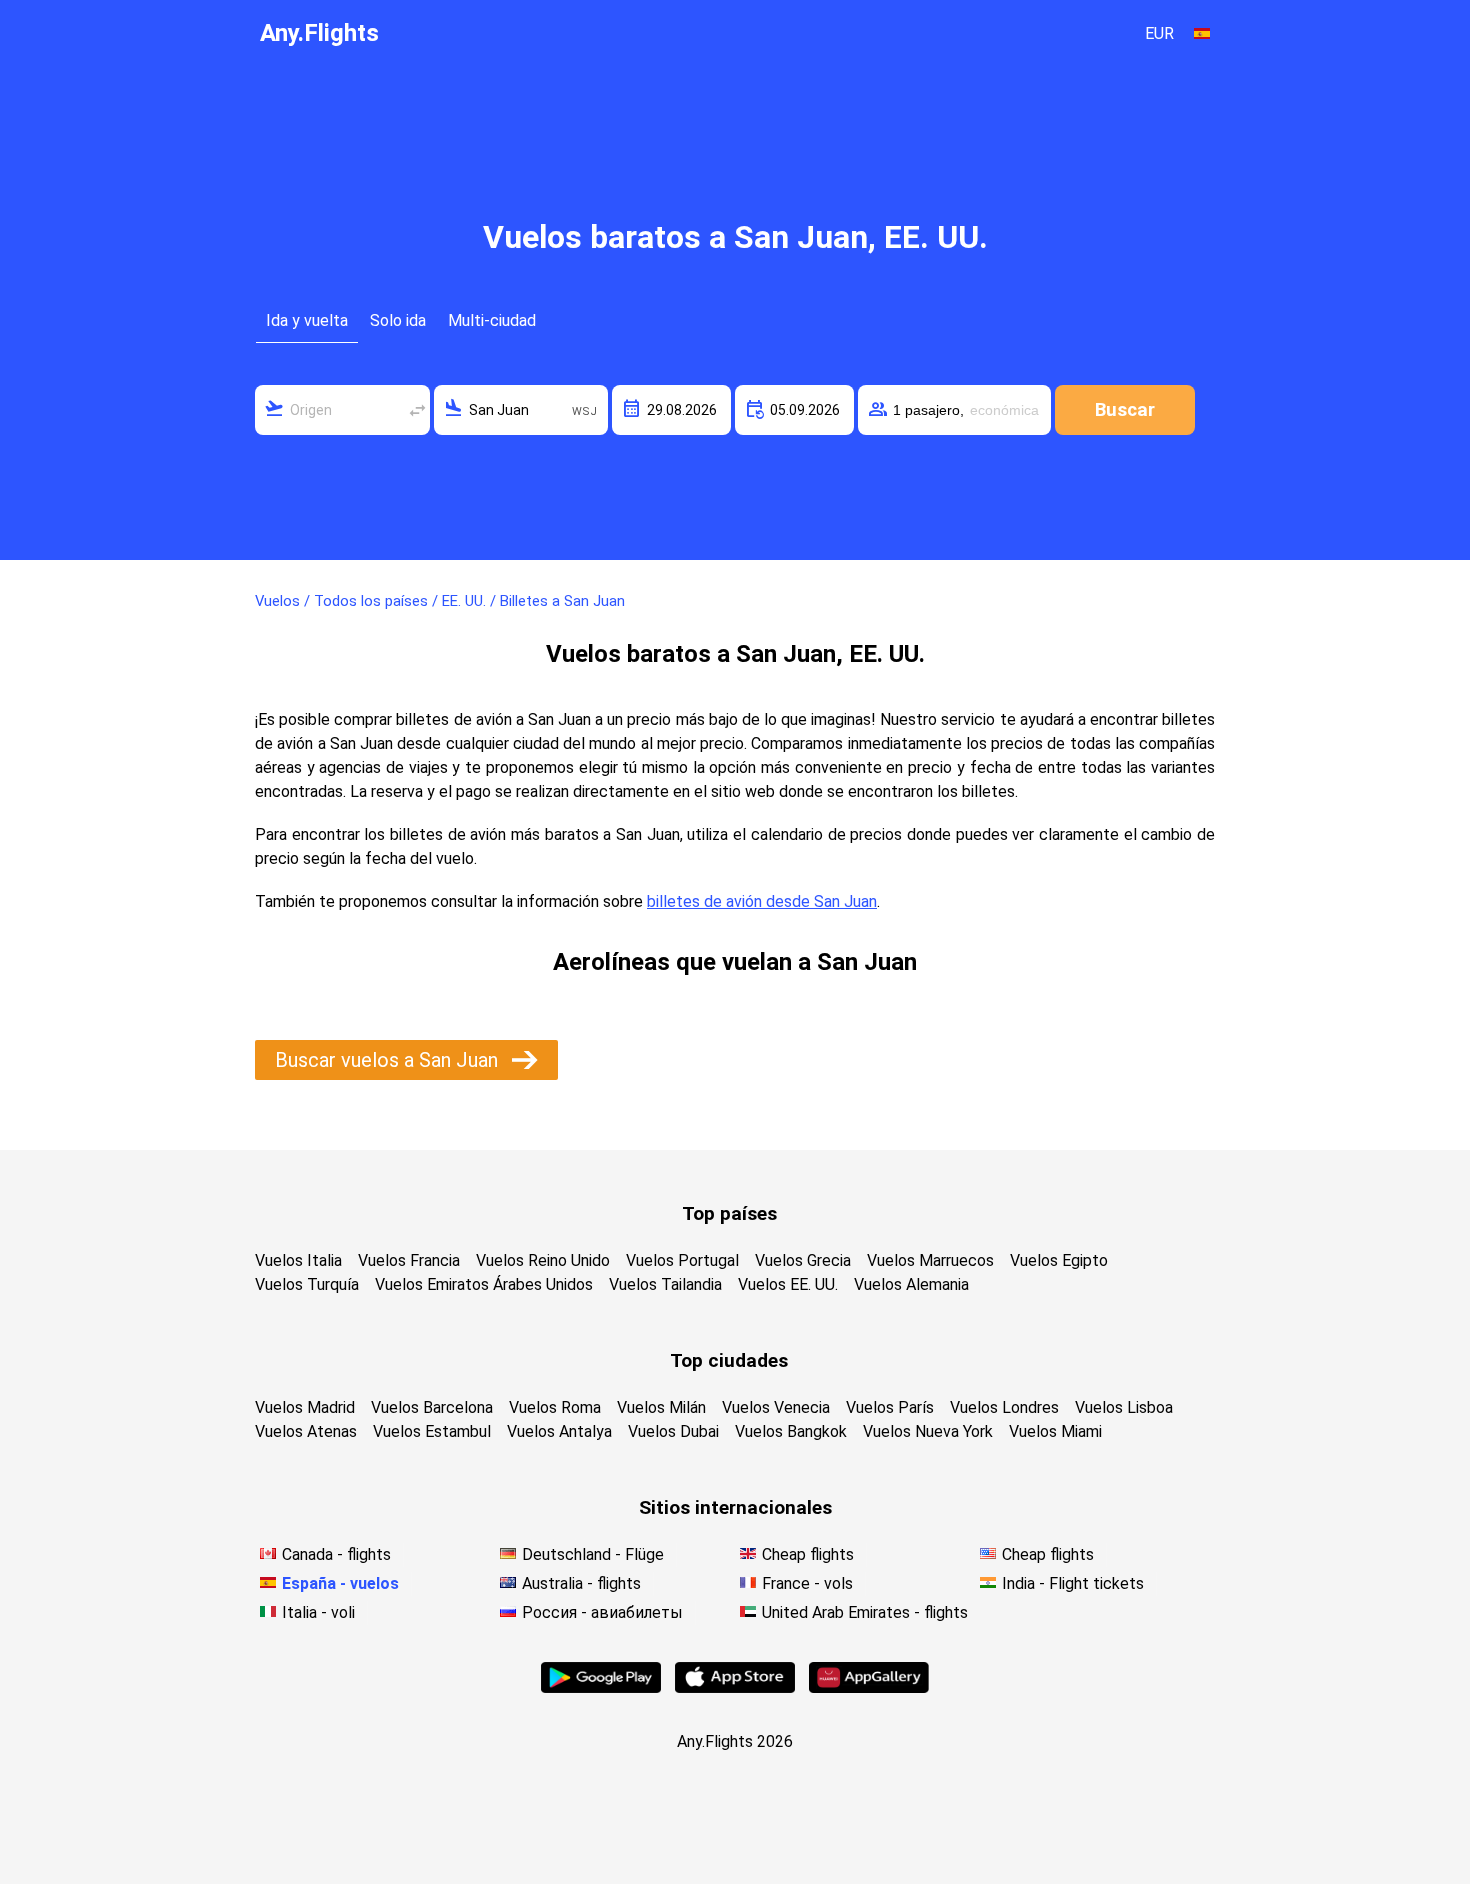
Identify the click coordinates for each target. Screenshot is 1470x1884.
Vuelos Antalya (559, 1431)
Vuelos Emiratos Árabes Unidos (484, 1284)
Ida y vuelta (307, 320)
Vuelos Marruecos (930, 1260)
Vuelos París (890, 1407)
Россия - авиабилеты (602, 1612)
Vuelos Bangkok (791, 1431)
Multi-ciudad (492, 320)
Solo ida (398, 320)
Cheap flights (808, 1554)
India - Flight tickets (1073, 1583)
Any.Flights (319, 33)
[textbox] (342, 410)
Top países (729, 1213)
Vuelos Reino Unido (543, 1260)
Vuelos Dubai (673, 1431)
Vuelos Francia (409, 1260)
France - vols (807, 1583)
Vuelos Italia (298, 1260)
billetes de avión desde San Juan (762, 901)
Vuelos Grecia (803, 1260)
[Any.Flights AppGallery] (869, 1687)
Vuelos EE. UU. (788, 1284)
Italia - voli (318, 1612)
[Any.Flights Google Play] (601, 1687)
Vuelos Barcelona (432, 1407)
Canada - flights (336, 1554)
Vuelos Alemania (911, 1284)
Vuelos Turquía (307, 1284)
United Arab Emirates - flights (865, 1612)
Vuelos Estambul (432, 1431)
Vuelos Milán (661, 1407)
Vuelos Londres (1004, 1407)
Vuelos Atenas (306, 1431)
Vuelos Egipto (1059, 1260)
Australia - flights (581, 1583)
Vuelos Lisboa (1124, 1407)
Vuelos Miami (1055, 1431)
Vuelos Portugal (682, 1260)
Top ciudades (729, 1360)
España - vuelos (340, 1583)
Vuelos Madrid (305, 1407)
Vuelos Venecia (776, 1407)
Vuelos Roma (555, 1407)
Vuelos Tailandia (665, 1284)
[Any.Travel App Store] (735, 1687)
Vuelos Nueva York (928, 1431)
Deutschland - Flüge (593, 1554)
